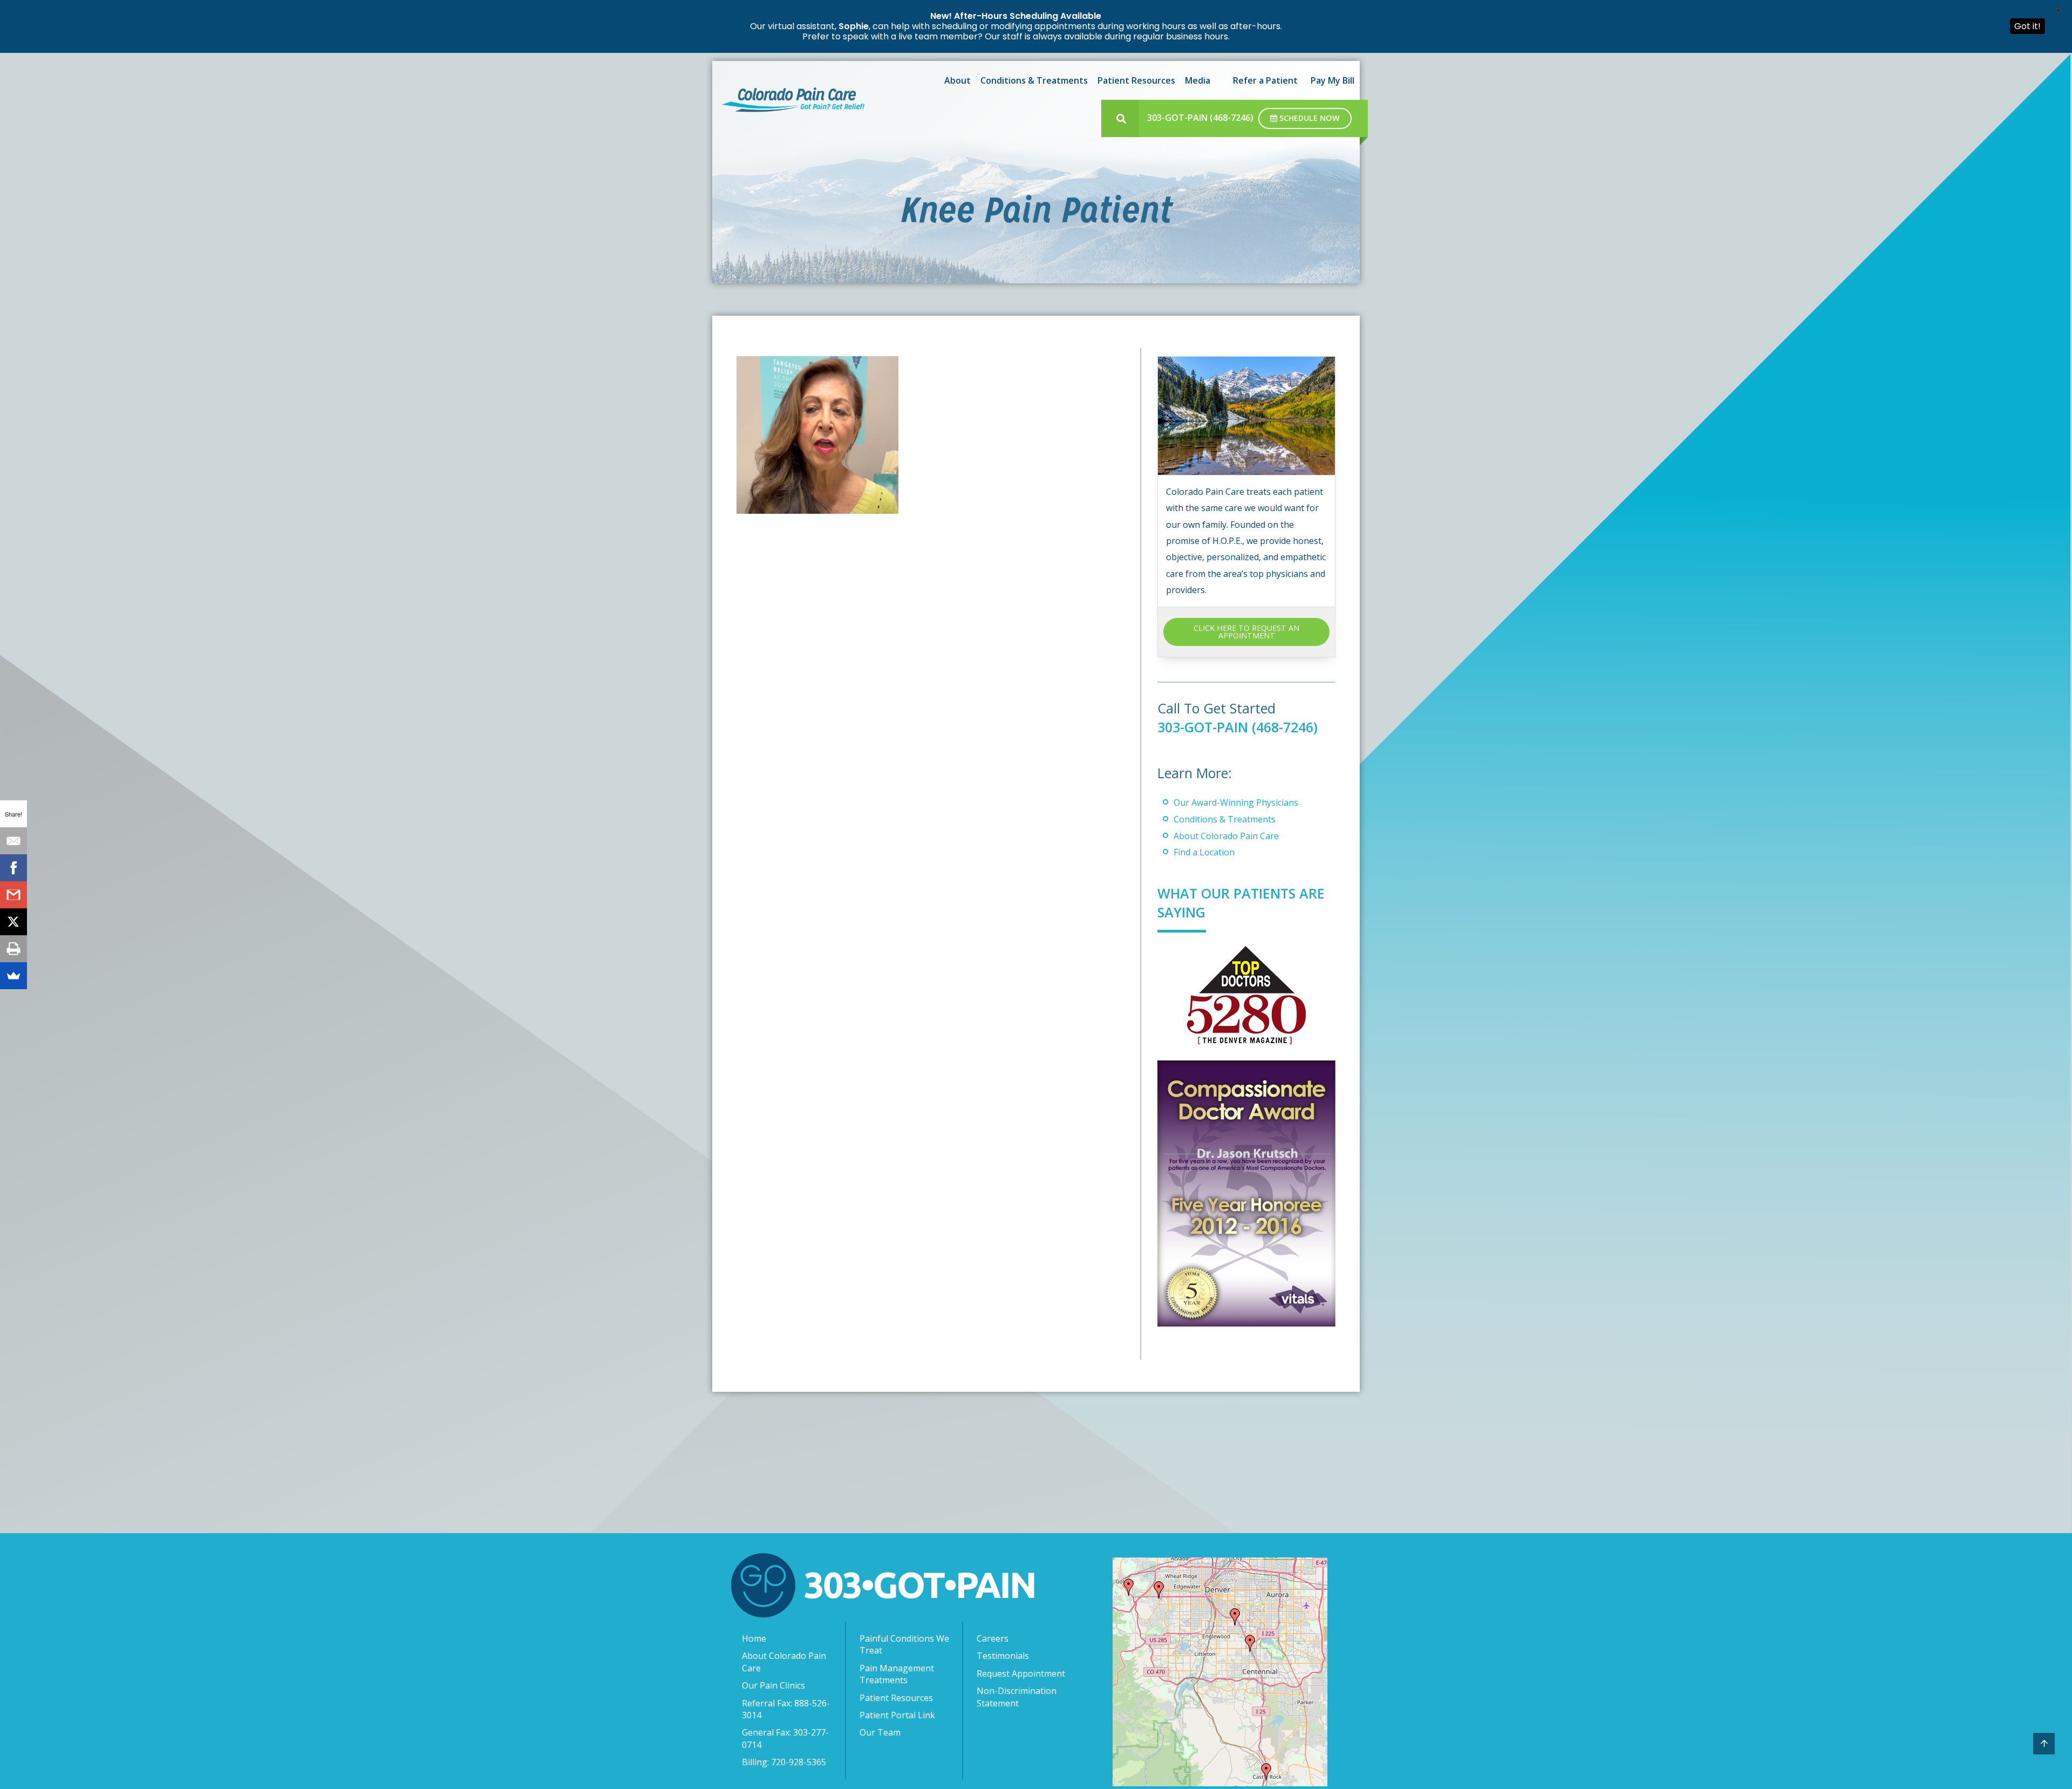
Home (754, 1638)
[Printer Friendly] (13, 949)
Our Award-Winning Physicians (1236, 802)
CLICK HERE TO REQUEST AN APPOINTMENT (1246, 632)
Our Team (880, 1732)
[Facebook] (13, 868)
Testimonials (1003, 1656)
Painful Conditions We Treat (904, 1644)
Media (1198, 80)
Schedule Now (1308, 118)
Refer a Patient (1265, 80)
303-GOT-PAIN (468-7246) (1200, 118)
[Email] (13, 841)
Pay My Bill (1333, 80)
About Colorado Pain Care (1226, 836)
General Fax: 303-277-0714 (785, 1738)
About (957, 80)
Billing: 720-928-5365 (784, 1762)
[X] (13, 922)
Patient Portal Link (897, 1715)
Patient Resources (1136, 80)
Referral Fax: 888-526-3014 (786, 1709)
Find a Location (1204, 852)
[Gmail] (13, 895)
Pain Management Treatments (897, 1674)
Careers (993, 1638)
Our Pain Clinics (773, 1685)
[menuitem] (956, 80)
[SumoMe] (13, 976)
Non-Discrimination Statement (1017, 1697)
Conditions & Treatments (1034, 80)
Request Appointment (1021, 1674)
